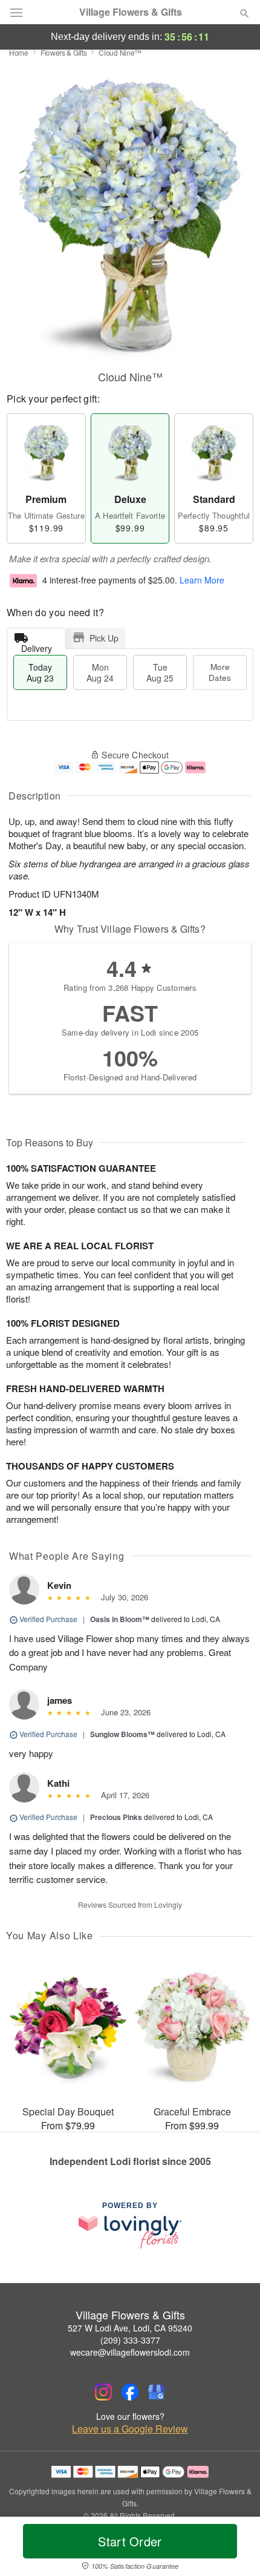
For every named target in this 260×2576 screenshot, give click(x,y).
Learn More (202, 580)
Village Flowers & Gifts (131, 12)
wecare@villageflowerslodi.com (130, 2352)
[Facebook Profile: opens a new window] (130, 2392)
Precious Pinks (116, 1817)
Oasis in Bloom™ (120, 1619)
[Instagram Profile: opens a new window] (103, 2392)
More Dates (220, 672)
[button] (234, 2549)
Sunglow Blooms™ (122, 1734)
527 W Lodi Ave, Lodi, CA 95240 (130, 2328)
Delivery (37, 646)
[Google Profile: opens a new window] (157, 2392)
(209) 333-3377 (130, 2340)
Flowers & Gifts (64, 52)
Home (19, 52)
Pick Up (104, 638)
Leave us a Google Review (130, 2429)
